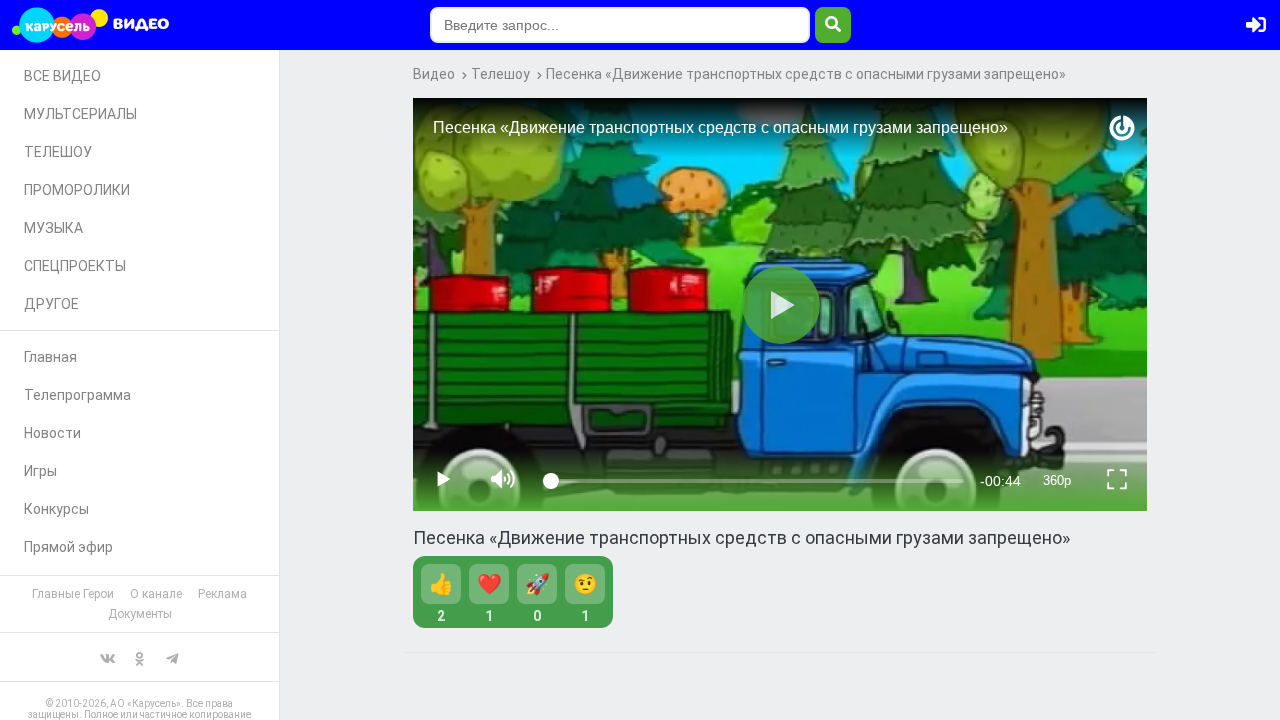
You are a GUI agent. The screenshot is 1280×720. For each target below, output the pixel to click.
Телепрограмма (77, 395)
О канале (156, 594)
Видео (434, 74)
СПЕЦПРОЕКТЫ (75, 266)
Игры (40, 471)
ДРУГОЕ (51, 304)
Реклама (222, 594)
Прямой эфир (68, 547)
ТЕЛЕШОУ (58, 152)
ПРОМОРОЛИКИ (77, 190)
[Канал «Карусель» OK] (140, 657)
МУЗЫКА (53, 228)
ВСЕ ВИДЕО (62, 76)
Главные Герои (73, 594)
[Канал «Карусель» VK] (108, 657)
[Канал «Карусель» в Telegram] (172, 657)
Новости (52, 433)
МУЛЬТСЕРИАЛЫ (80, 114)
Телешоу (500, 74)
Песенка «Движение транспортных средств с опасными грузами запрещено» (806, 74)
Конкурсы (56, 509)
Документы (140, 614)
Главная (50, 357)
